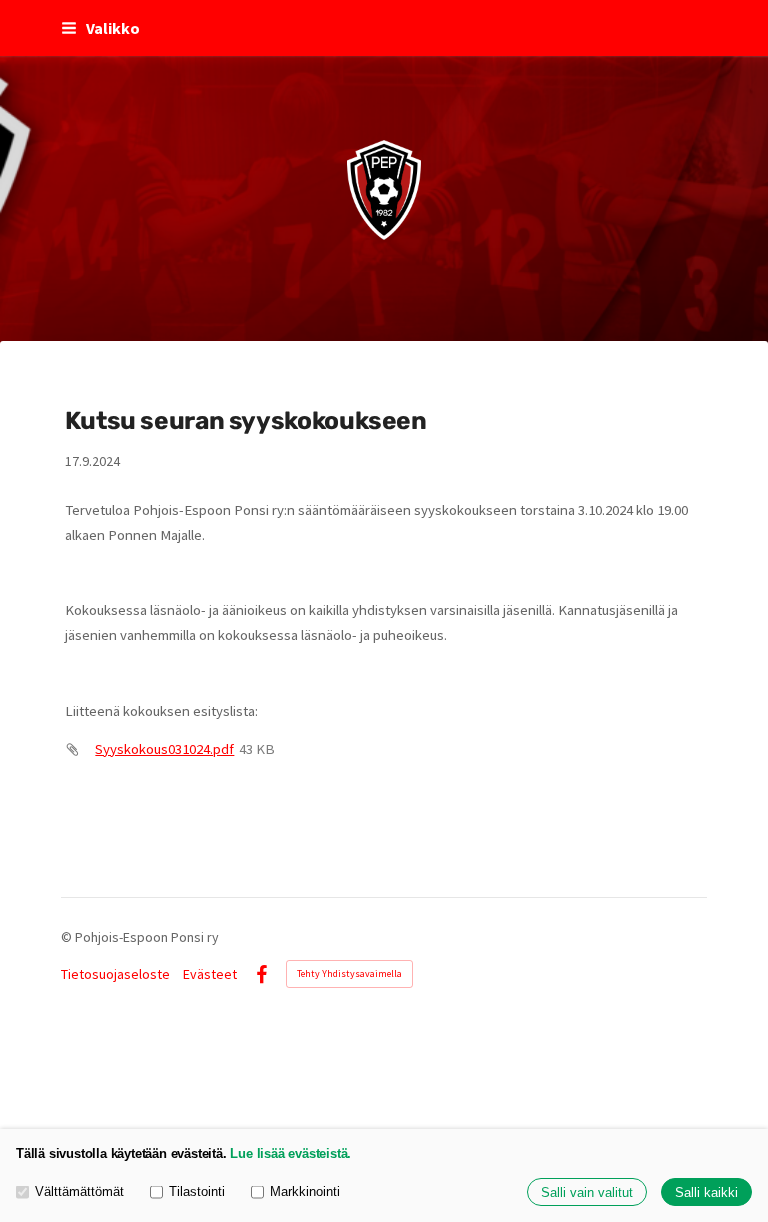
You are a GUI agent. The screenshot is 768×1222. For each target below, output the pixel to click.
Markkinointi (305, 1191)
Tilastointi (197, 1191)
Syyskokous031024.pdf (164, 749)
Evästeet (210, 974)
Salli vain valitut (587, 1192)
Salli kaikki (706, 1192)
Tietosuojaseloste (115, 974)
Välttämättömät (79, 1191)
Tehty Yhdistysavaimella (349, 973)
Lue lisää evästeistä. (290, 1153)
